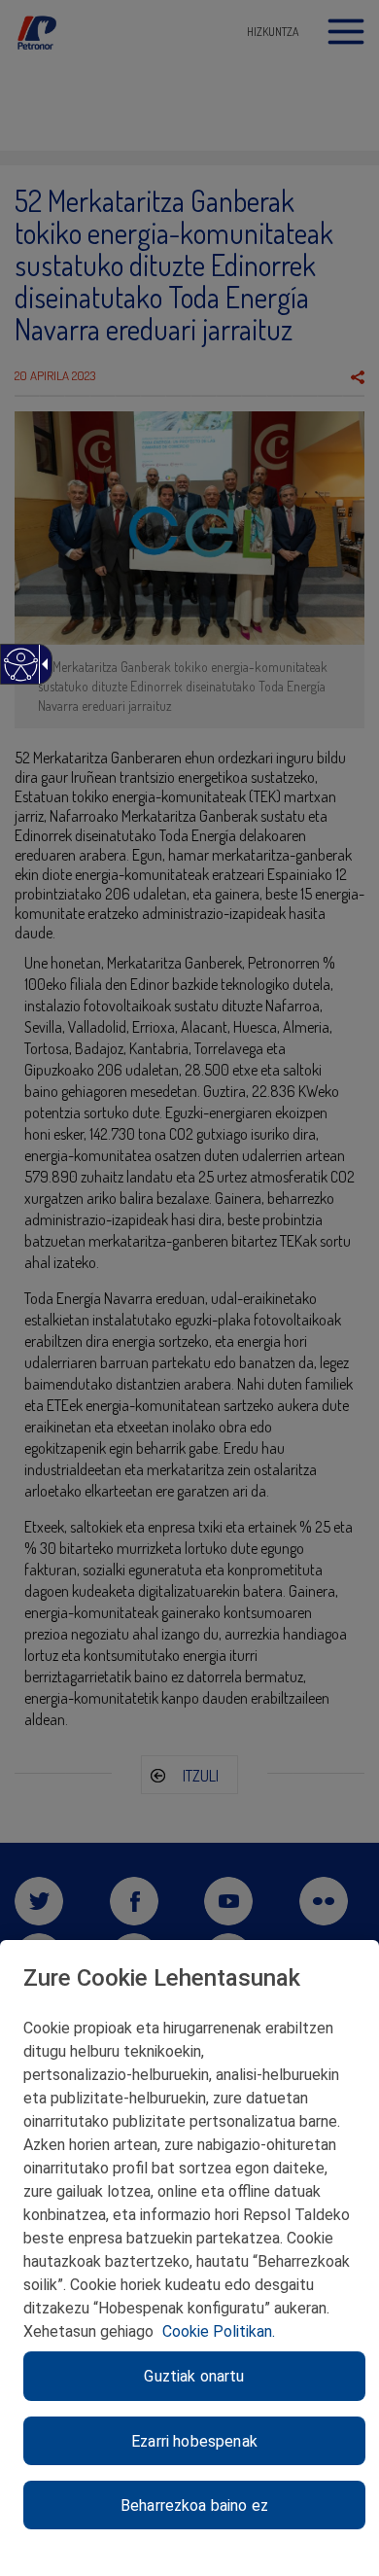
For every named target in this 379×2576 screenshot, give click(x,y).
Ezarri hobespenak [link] (194, 2441)
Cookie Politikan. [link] (219, 2331)
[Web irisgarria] (20, 674)
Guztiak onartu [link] (194, 2376)
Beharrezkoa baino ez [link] (194, 2505)
